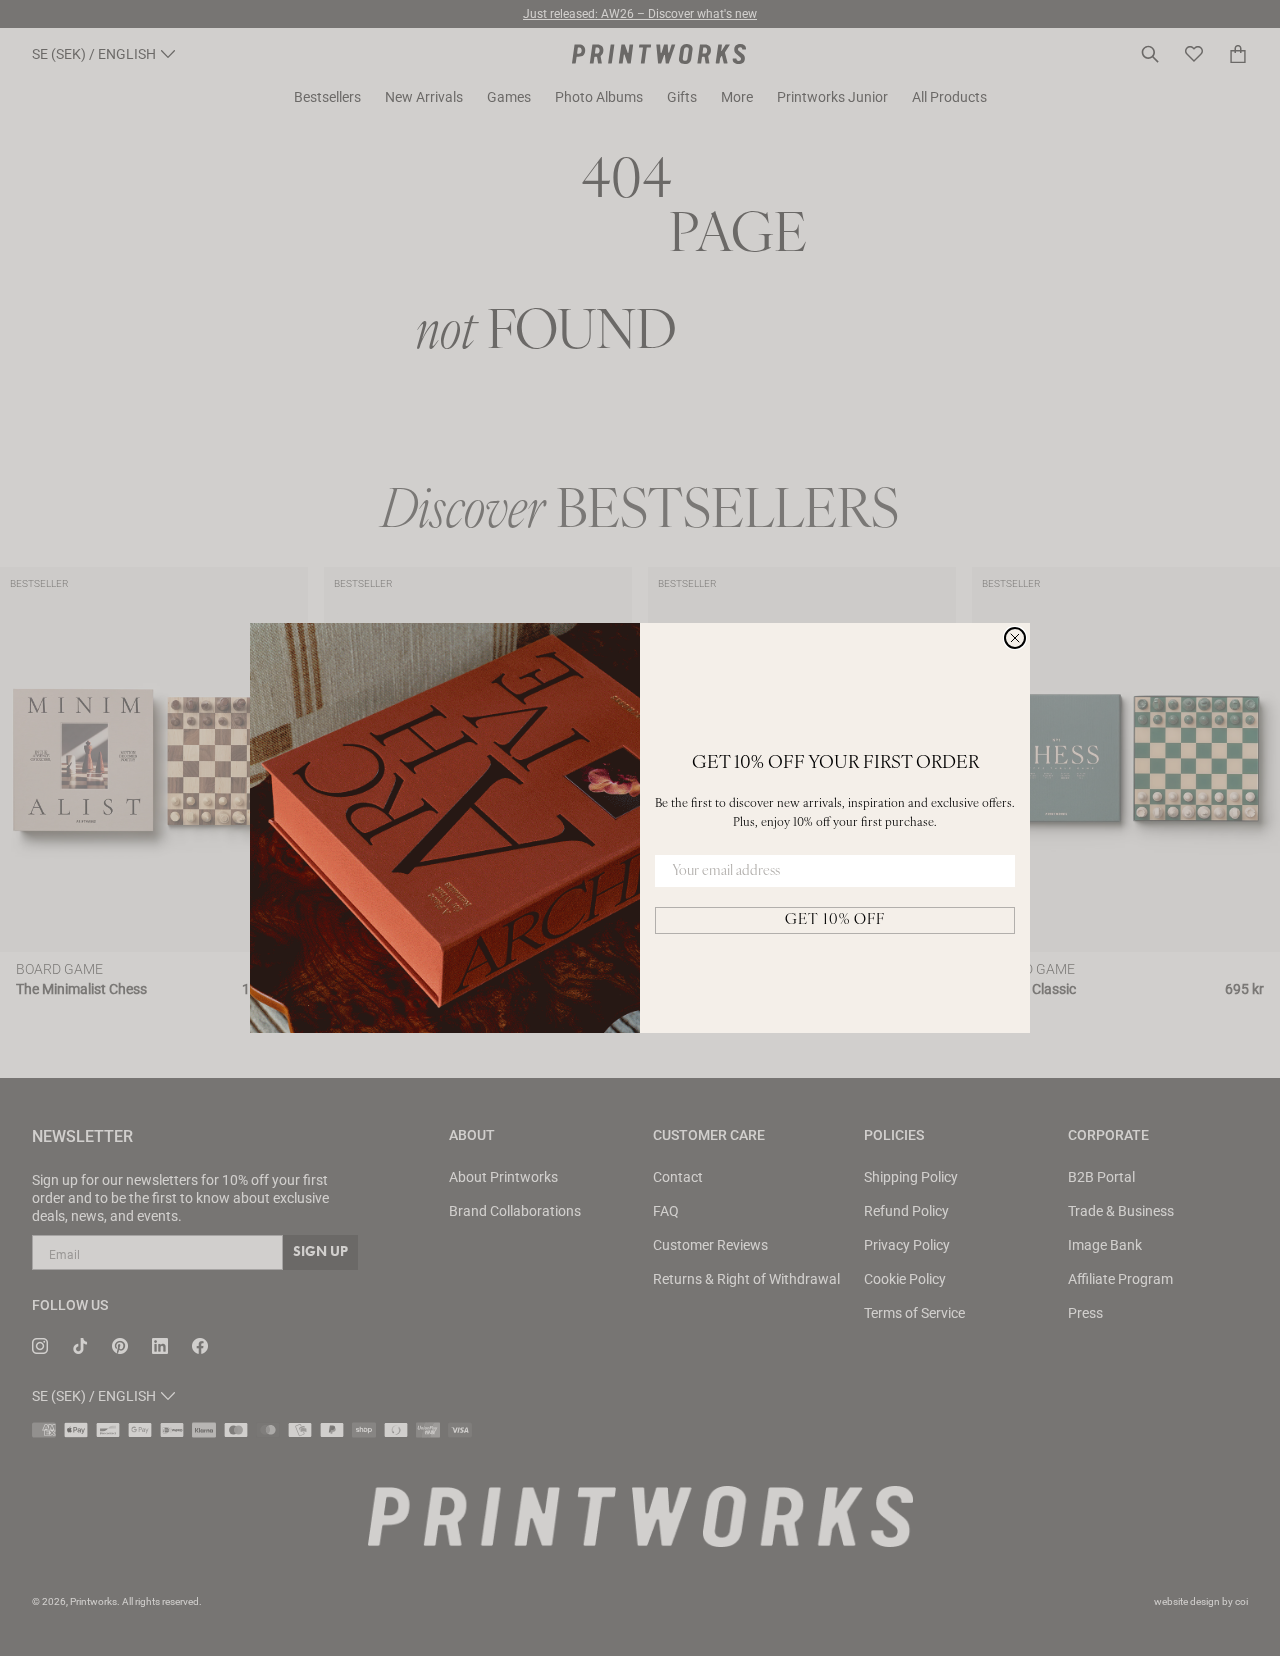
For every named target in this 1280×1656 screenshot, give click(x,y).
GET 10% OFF (835, 920)
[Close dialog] (1015, 638)
